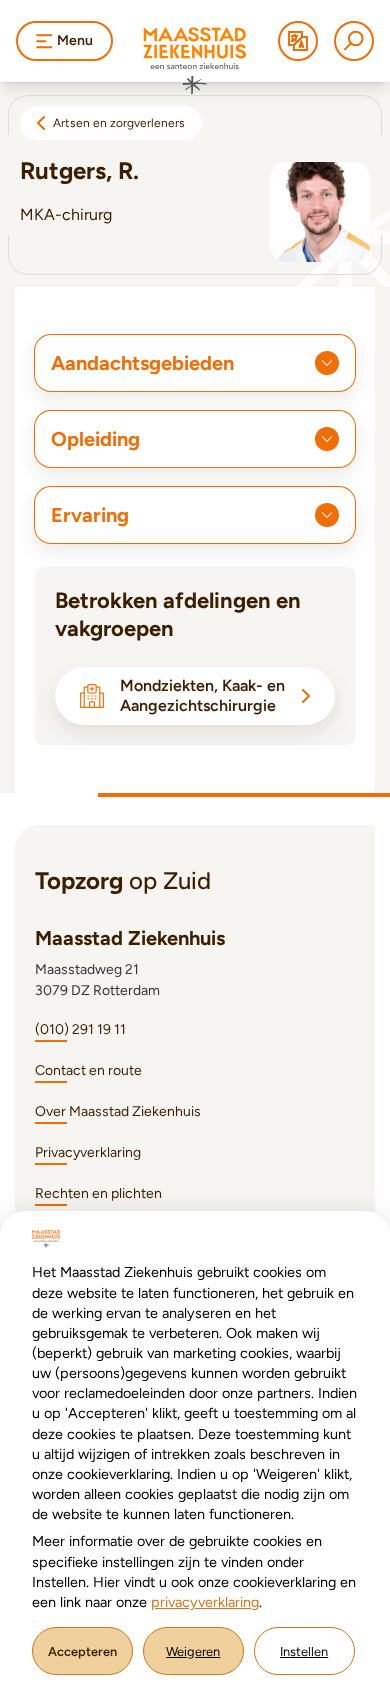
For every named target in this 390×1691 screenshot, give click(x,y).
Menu (75, 40)
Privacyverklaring (88, 1152)
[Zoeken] (354, 41)
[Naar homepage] (195, 61)
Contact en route (88, 1070)
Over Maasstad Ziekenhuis (118, 1111)
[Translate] (298, 41)
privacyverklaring (205, 1602)
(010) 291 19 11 (80, 1029)
